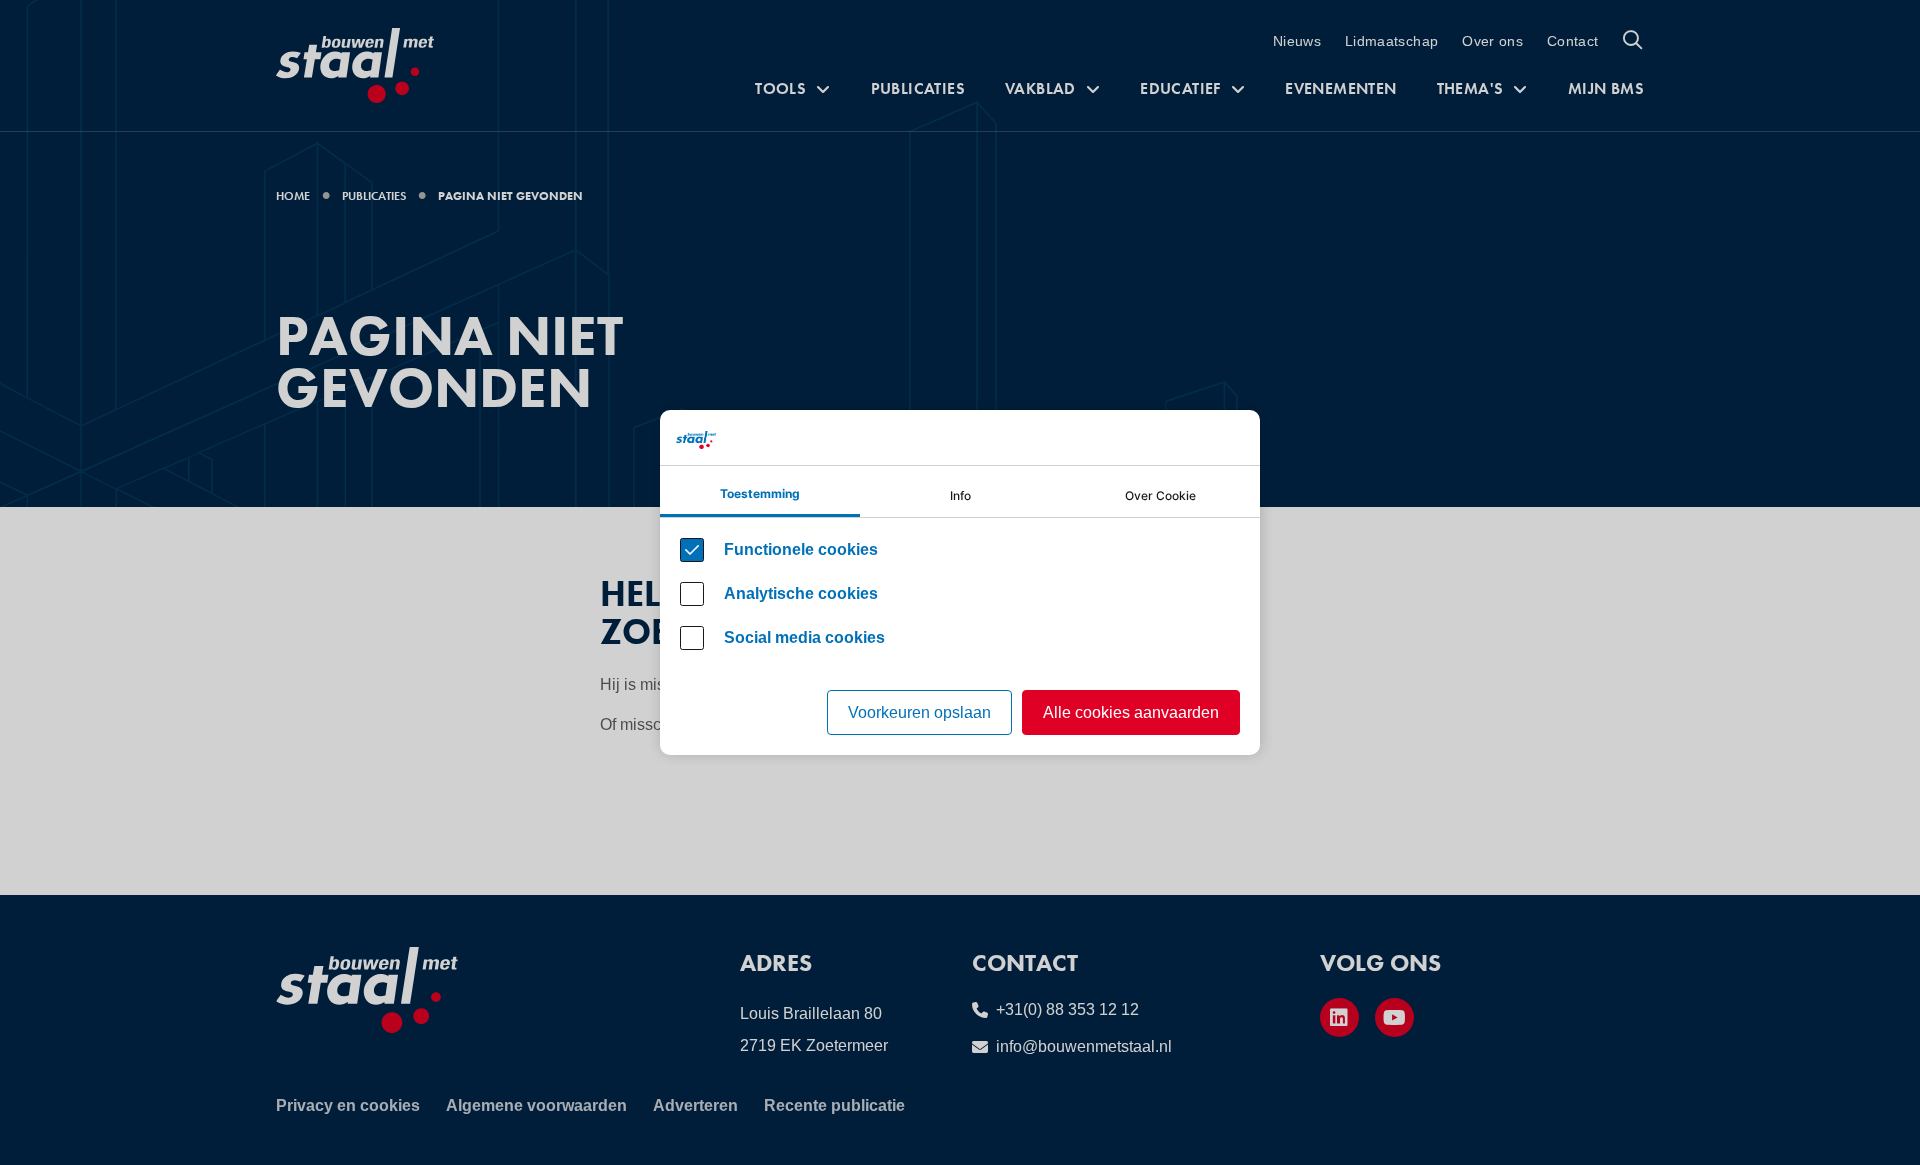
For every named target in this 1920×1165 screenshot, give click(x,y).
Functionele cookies (801, 549)
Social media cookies (804, 637)
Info (960, 495)
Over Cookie (1160, 495)
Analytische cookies (801, 593)
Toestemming (760, 493)
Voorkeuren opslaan (919, 712)
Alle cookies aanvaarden (1131, 712)
